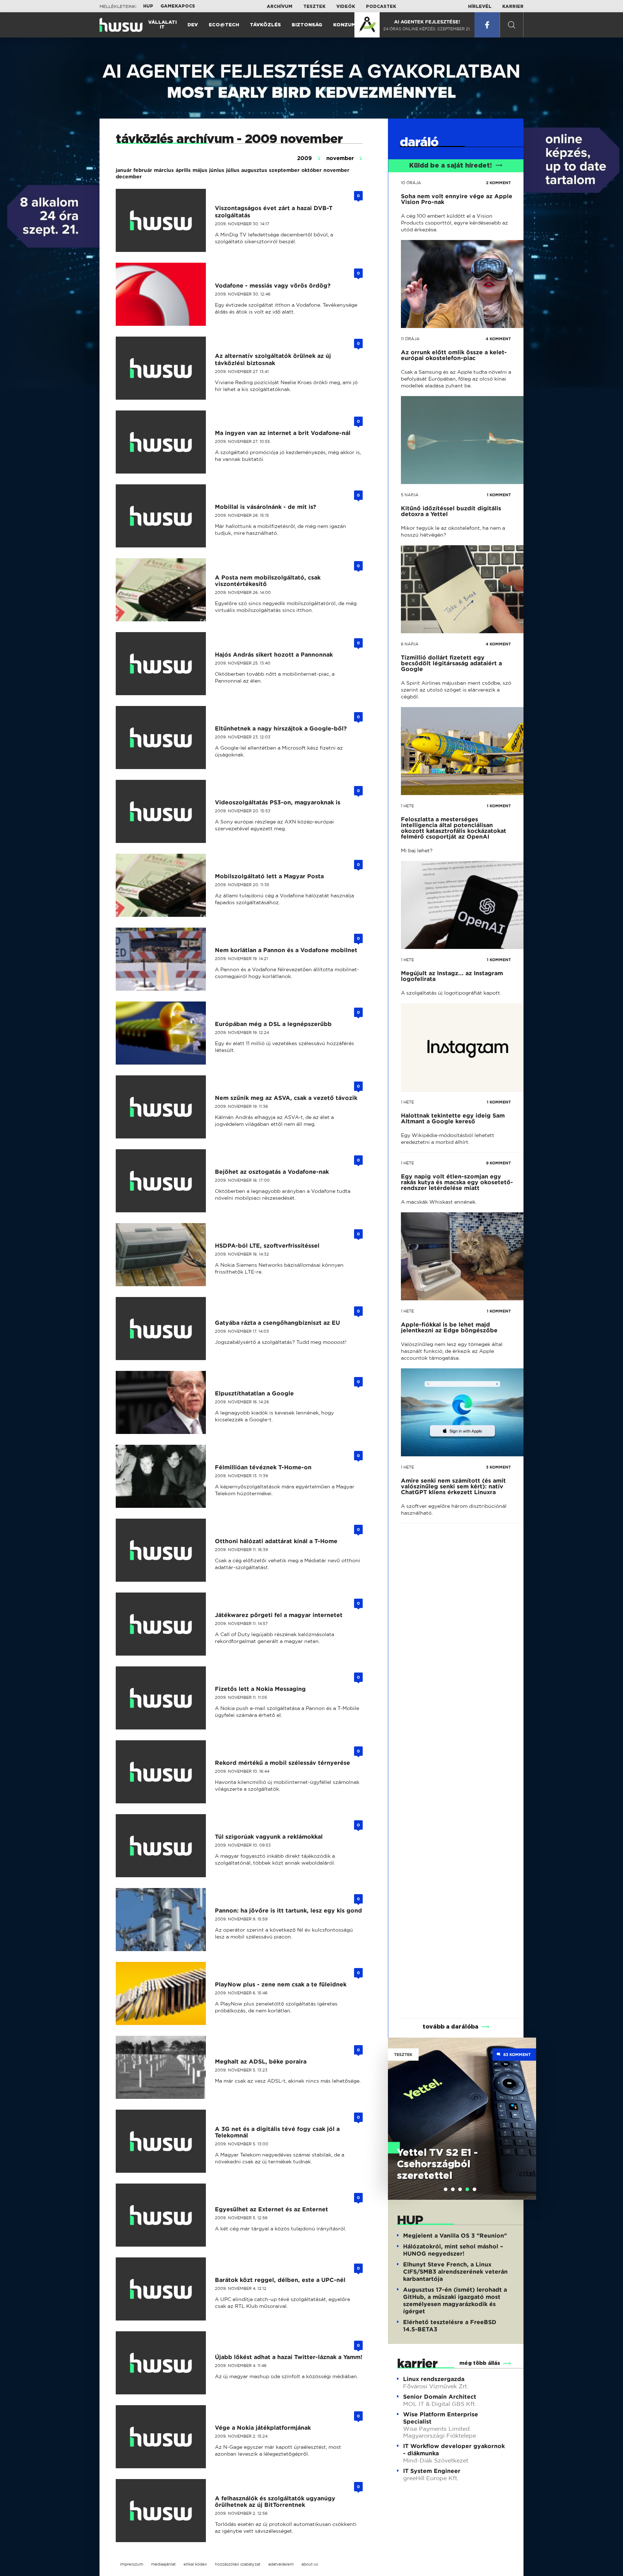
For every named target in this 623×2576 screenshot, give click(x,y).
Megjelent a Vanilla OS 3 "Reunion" (455, 2236)
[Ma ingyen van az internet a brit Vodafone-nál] (165, 442)
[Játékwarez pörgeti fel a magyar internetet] (165, 1624)
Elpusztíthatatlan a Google (254, 1393)
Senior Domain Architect (440, 2397)
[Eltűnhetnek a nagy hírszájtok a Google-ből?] (165, 738)
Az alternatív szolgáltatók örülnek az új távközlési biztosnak (273, 359)
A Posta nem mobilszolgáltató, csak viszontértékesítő (268, 581)
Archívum (280, 6)
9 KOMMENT (498, 1163)
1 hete (407, 806)
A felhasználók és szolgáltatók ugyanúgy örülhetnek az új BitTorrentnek (275, 2502)
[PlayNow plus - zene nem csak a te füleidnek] (165, 1993)
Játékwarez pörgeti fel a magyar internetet (279, 1615)
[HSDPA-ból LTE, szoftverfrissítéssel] (165, 1255)
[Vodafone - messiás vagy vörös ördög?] (165, 294)
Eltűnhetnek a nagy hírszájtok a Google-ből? (281, 729)
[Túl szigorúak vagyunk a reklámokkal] (165, 1846)
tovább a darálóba (450, 2027)
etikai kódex (195, 2564)
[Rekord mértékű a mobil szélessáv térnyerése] (165, 1772)
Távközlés (265, 25)
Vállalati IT (162, 25)
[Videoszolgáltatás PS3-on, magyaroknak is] (165, 811)
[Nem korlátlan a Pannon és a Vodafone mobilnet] (165, 959)
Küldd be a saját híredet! (450, 166)
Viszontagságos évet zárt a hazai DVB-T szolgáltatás (274, 212)
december (129, 177)
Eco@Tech (224, 25)
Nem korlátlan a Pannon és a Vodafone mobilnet (286, 950)
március (164, 170)
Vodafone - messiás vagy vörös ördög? (273, 286)
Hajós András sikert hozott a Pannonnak (274, 655)
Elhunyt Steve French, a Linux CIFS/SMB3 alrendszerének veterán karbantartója (455, 2272)
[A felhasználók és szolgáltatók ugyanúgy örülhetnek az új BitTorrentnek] (165, 2511)
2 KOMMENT (498, 183)
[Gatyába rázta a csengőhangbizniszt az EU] (165, 1329)
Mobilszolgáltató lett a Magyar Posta (269, 876)
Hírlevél (480, 6)
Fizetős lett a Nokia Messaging (260, 1689)
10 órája (411, 183)
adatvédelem (281, 2564)
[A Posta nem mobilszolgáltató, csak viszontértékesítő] (165, 590)
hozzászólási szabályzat (238, 2564)
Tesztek (314, 6)
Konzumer (348, 25)
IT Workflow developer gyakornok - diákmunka (454, 2450)
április (183, 170)
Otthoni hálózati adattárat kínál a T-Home (276, 1541)
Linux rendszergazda (434, 2379)
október (311, 170)
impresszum (132, 2564)
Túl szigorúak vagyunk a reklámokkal (269, 1837)
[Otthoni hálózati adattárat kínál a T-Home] (165, 1550)
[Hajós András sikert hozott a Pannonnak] (165, 664)
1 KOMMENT (499, 495)
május (200, 170)
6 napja (410, 644)
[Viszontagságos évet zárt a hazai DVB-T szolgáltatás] (165, 220)
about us (310, 2564)
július (233, 170)
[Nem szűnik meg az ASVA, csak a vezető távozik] (165, 1107)
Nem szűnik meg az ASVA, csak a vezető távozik (286, 1098)
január (124, 170)
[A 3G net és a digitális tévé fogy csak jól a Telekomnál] (165, 2141)
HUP (148, 6)
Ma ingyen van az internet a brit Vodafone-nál (283, 433)
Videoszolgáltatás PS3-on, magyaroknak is (278, 802)
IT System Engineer (432, 2471)
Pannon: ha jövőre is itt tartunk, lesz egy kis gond (288, 1911)
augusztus (254, 170)
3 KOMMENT (498, 1467)
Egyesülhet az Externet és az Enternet (271, 2209)
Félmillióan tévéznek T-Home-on (263, 1467)
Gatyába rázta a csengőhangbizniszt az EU (277, 1323)
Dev (193, 25)
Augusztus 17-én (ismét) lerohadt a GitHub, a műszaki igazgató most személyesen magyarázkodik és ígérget (455, 2300)
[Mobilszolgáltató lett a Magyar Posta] (165, 885)
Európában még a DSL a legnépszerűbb (273, 1024)
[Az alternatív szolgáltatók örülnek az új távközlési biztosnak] (165, 368)
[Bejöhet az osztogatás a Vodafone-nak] (165, 1181)
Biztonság (307, 25)
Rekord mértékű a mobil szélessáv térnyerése (282, 1763)
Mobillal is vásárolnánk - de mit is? (266, 507)
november (336, 170)
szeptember (284, 170)
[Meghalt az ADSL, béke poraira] (165, 2067)
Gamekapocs (178, 6)
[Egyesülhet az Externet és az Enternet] (165, 2215)
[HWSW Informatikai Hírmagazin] (121, 25)
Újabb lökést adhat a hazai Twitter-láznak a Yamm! (289, 2357)
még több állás (480, 2363)
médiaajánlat (163, 2564)
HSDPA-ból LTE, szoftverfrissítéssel (267, 1246)
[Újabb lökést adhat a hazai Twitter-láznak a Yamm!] (165, 2363)
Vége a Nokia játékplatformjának (263, 2428)
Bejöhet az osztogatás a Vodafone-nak (272, 1172)
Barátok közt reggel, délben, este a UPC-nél (280, 2280)
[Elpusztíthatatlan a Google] (165, 1402)
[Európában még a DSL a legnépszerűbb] (165, 1033)
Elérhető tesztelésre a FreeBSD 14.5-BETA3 (450, 2326)
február (143, 170)
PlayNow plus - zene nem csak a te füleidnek (281, 1984)
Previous (397, 2108)
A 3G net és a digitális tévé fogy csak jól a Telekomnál (277, 2132)
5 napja (410, 495)
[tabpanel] (462, 2119)
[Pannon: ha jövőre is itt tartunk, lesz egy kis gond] (165, 1920)
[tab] (446, 2189)
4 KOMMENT (498, 339)
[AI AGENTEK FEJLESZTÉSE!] (367, 25)
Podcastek (381, 6)
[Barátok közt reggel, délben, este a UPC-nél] (165, 2289)
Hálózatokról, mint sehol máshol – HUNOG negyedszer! (453, 2250)
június (217, 170)
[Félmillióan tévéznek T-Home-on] (165, 1476)
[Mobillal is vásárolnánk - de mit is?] (165, 516)
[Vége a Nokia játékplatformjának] (165, 2437)
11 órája (410, 339)
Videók (346, 6)
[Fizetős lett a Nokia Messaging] (165, 1698)
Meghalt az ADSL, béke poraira (261, 2062)
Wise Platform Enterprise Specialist (441, 2418)
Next (527, 2108)
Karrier (513, 6)
